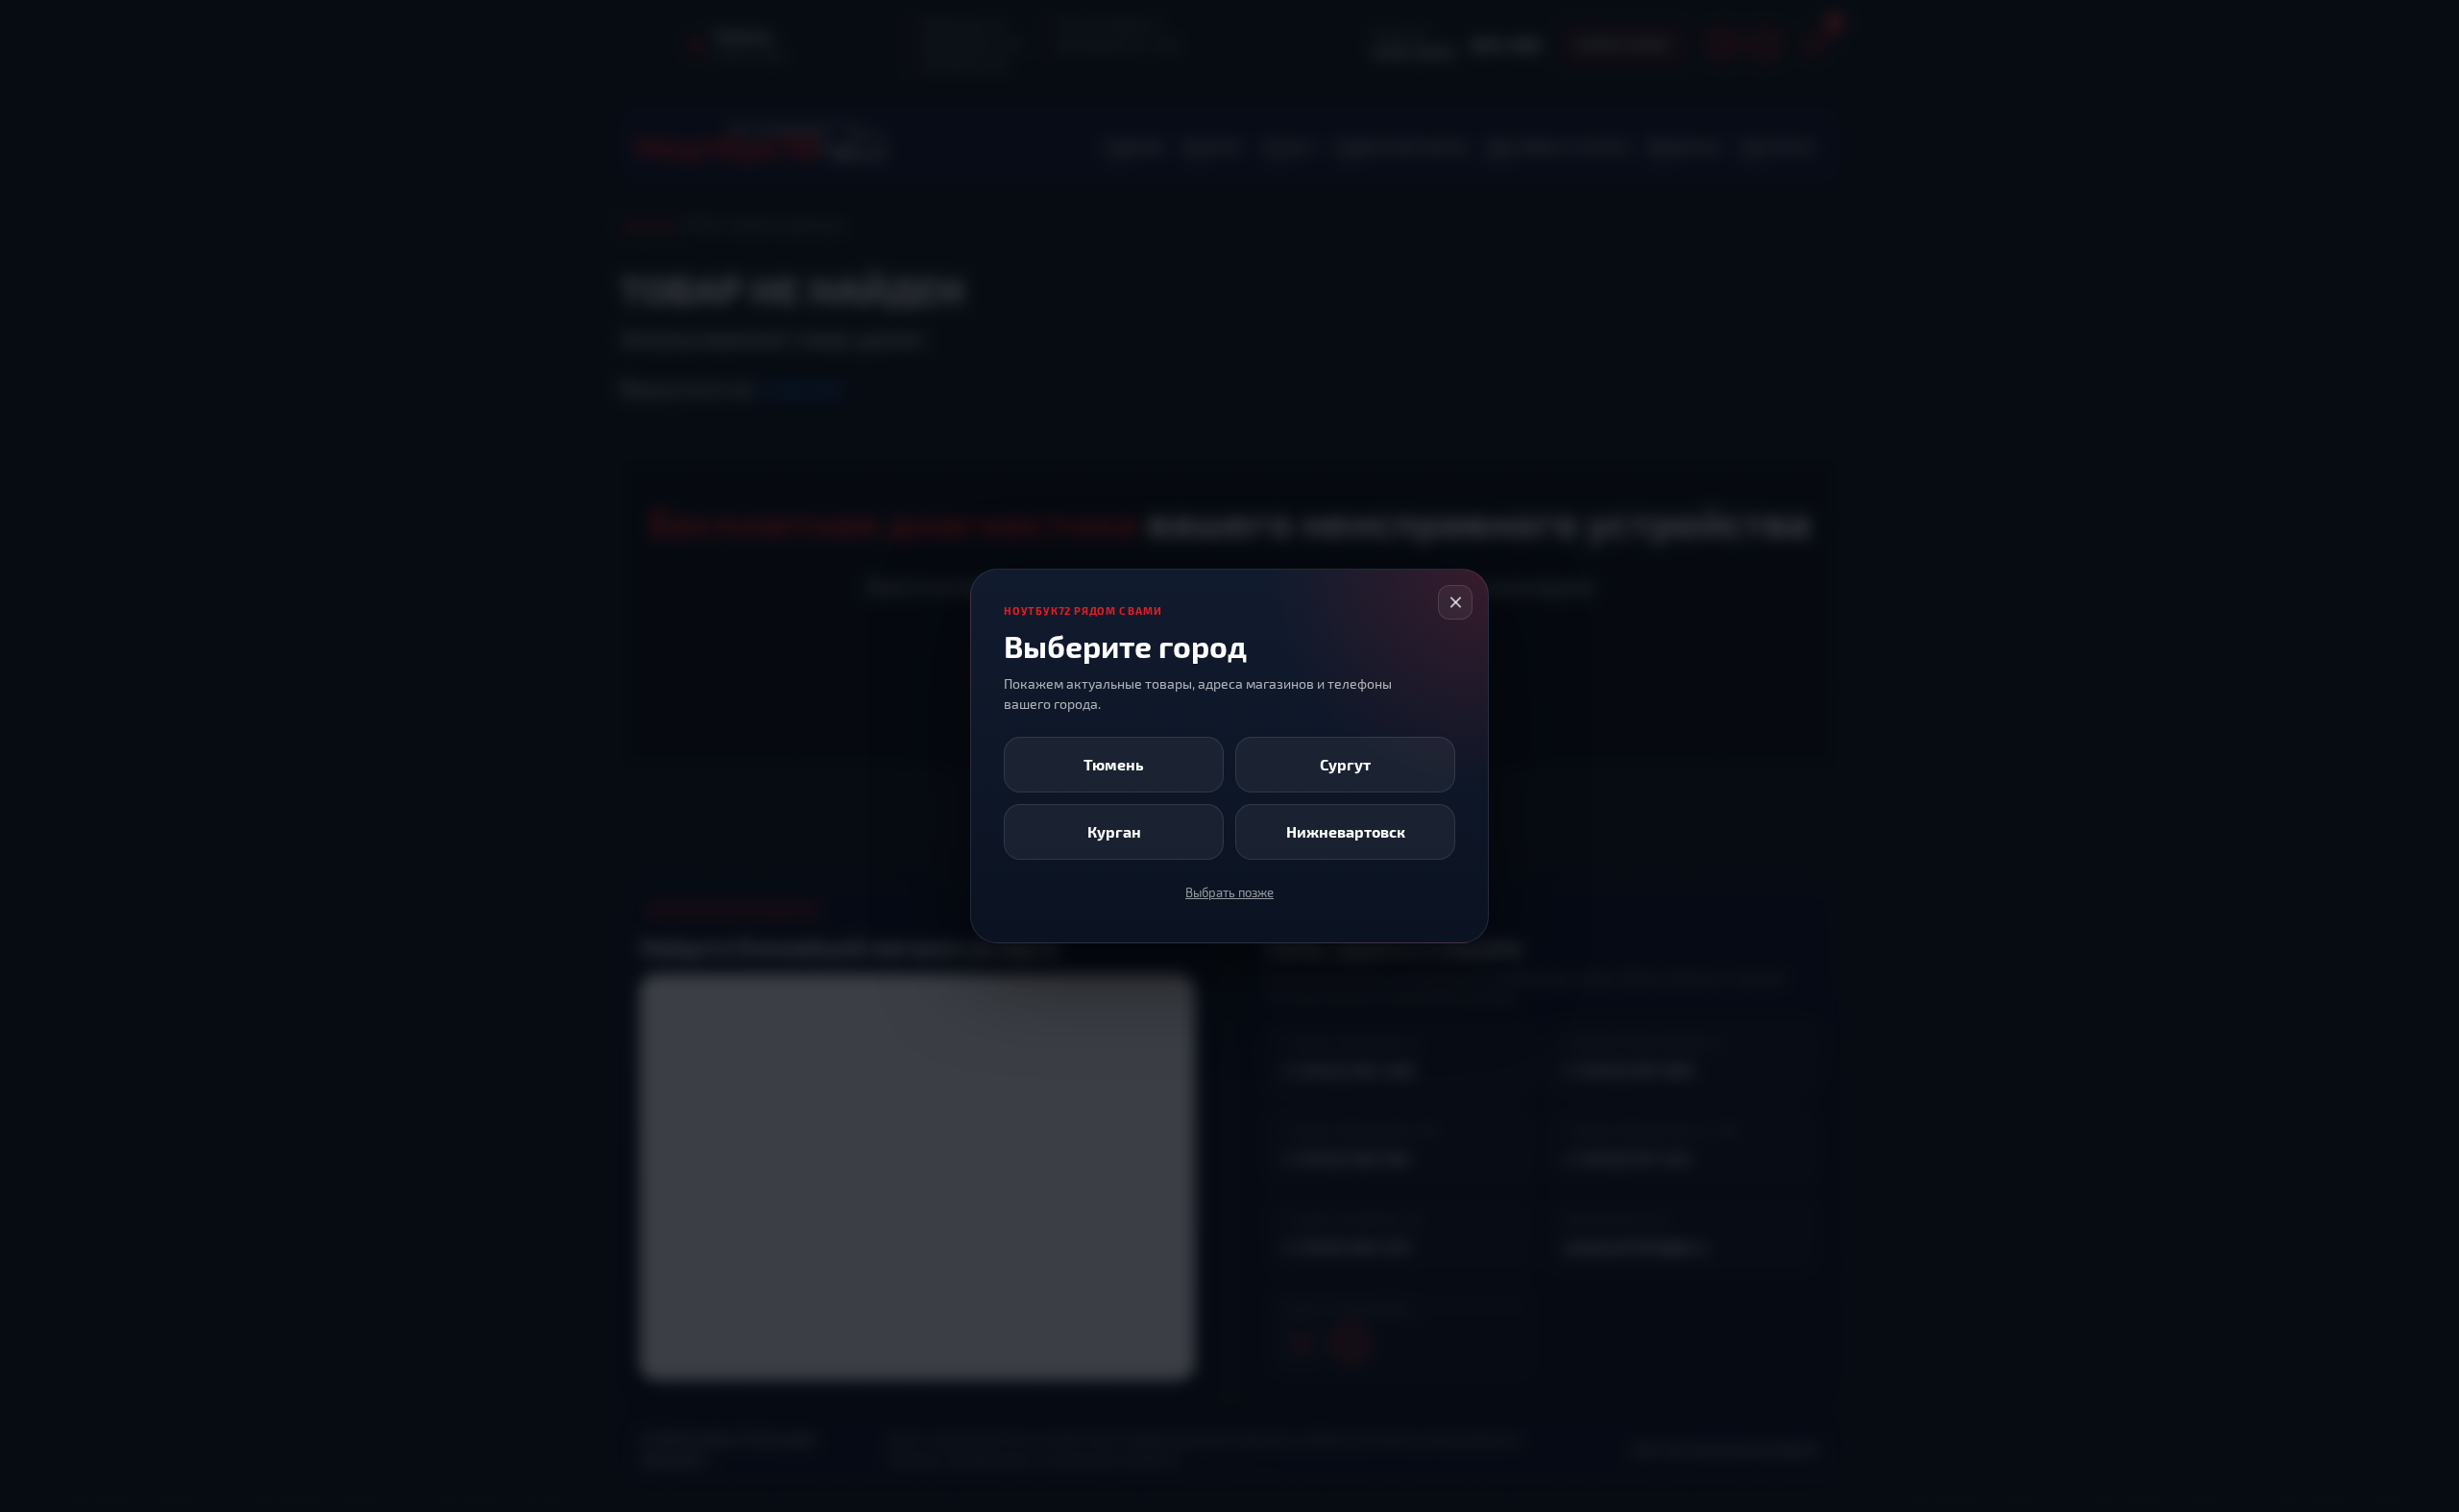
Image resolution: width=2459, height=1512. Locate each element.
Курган (1114, 831)
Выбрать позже (1229, 892)
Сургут (1345, 764)
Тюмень (1114, 764)
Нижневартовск (1346, 831)
